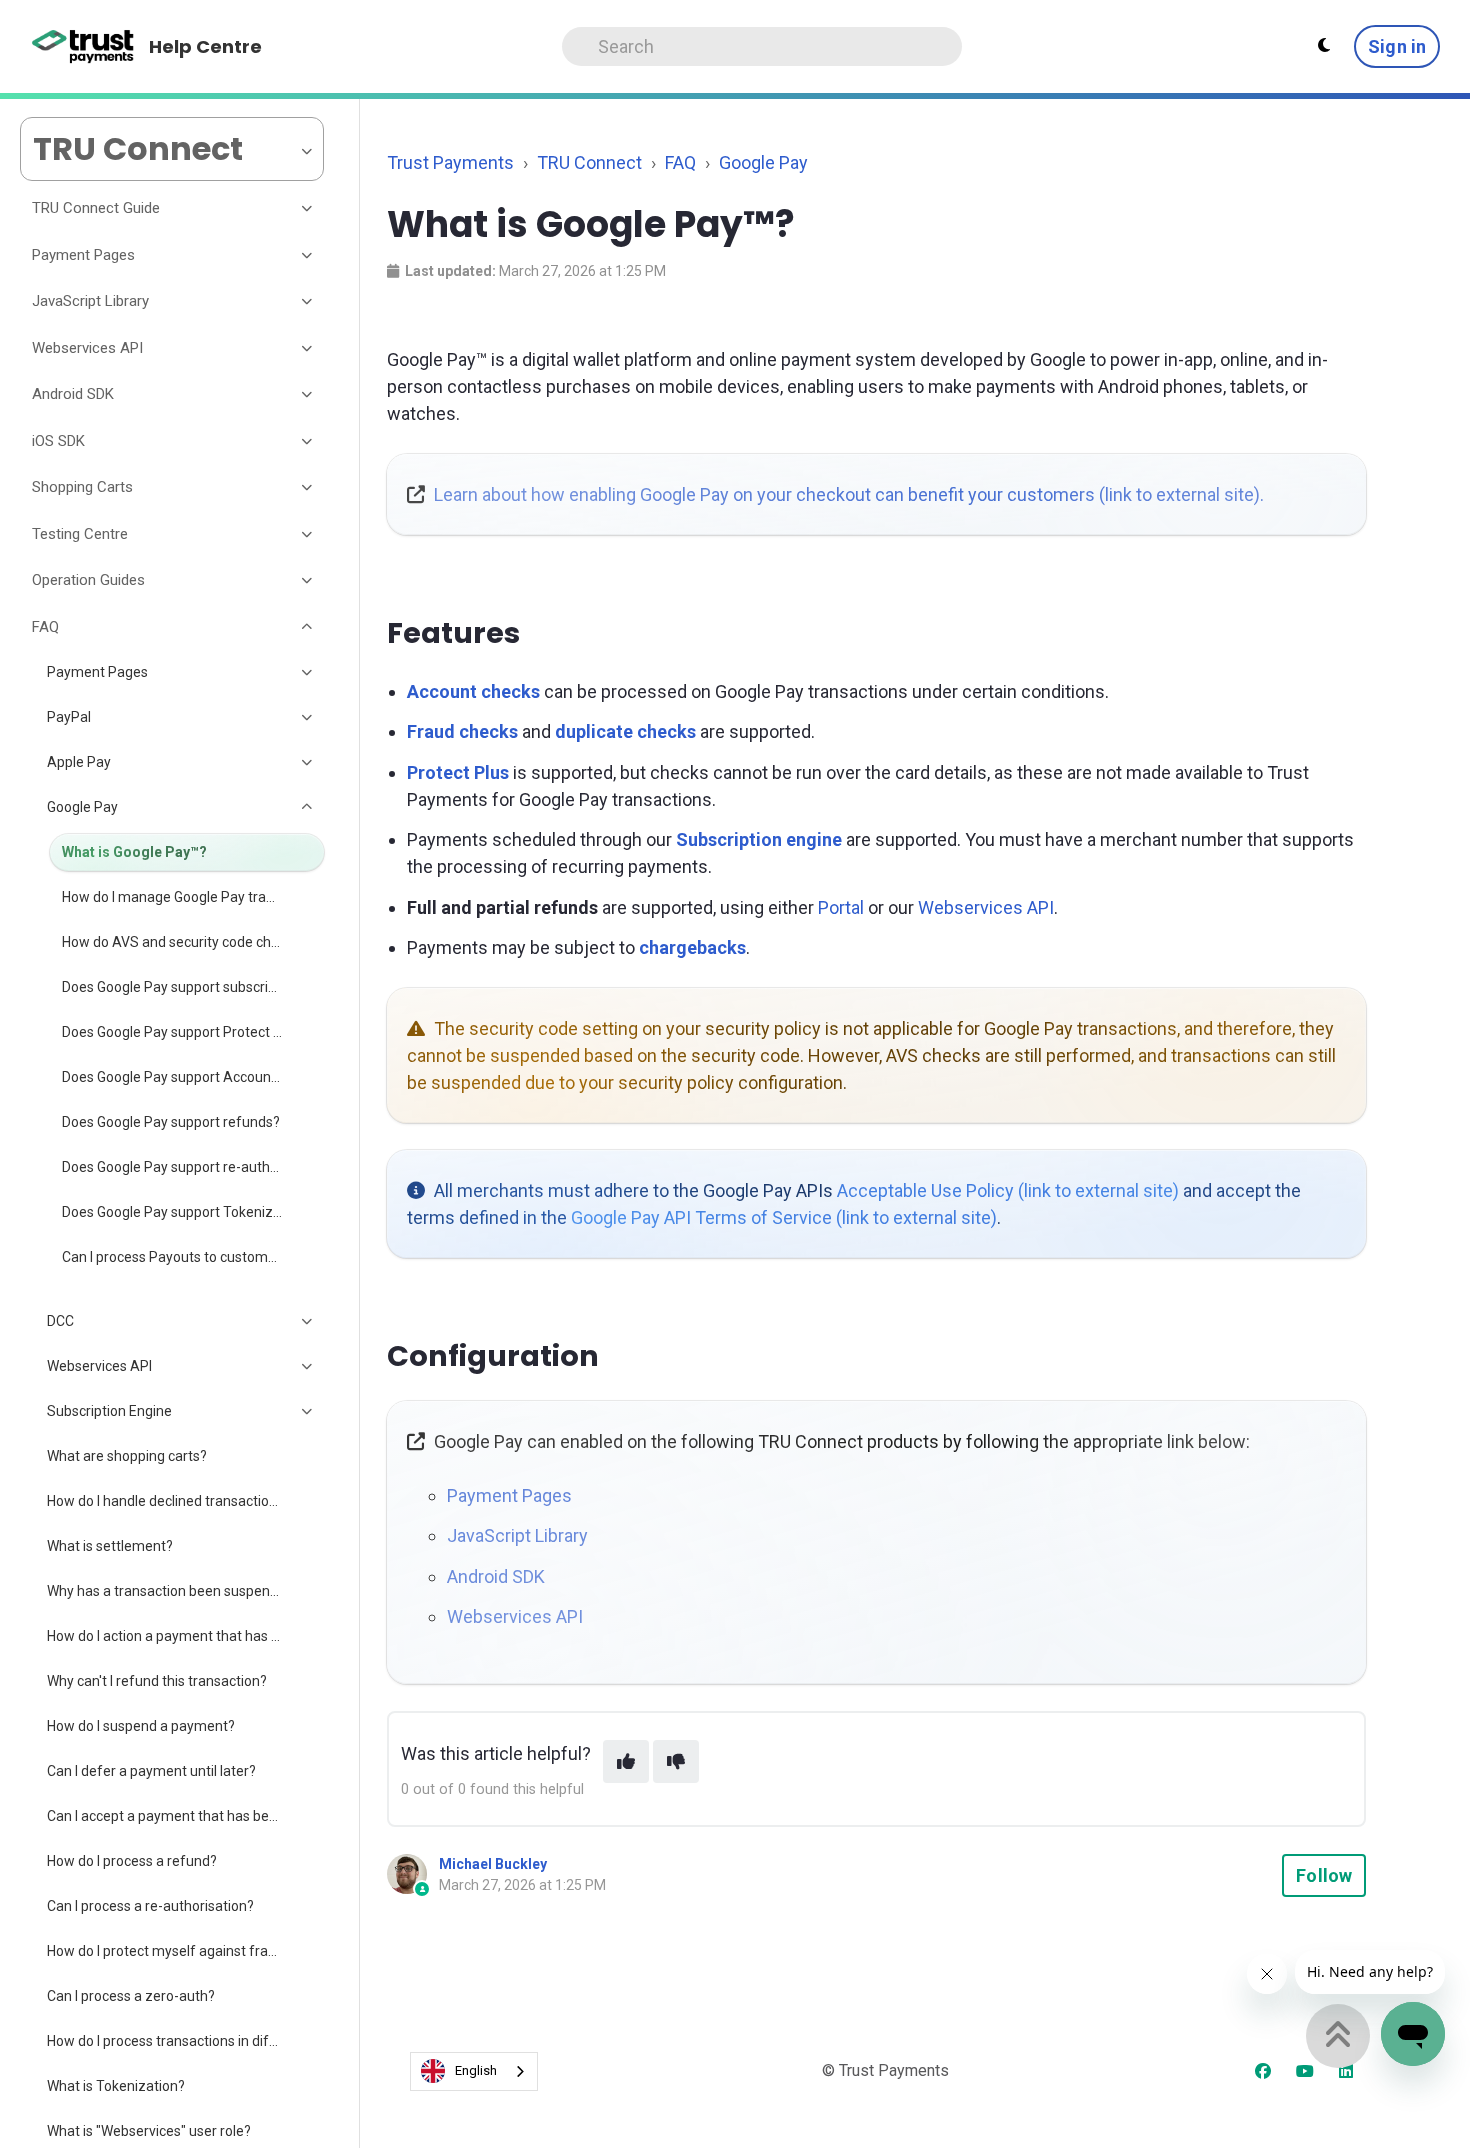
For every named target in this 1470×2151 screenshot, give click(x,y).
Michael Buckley (493, 1864)
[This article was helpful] (626, 1761)
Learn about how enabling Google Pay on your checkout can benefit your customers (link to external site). (849, 494)
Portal (841, 907)
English (476, 2070)
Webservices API (986, 907)
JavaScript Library (517, 1535)
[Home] (83, 47)
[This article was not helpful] (676, 1761)
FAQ (680, 162)
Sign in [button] (1397, 46)
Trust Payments (450, 162)
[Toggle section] (308, 209)
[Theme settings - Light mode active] (1324, 46)
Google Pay (763, 162)
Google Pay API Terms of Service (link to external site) (784, 1217)
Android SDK (496, 1576)
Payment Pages (509, 1495)
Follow (1324, 1875)
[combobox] (474, 2071)
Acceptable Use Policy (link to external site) (1008, 1190)
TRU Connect (589, 162)
